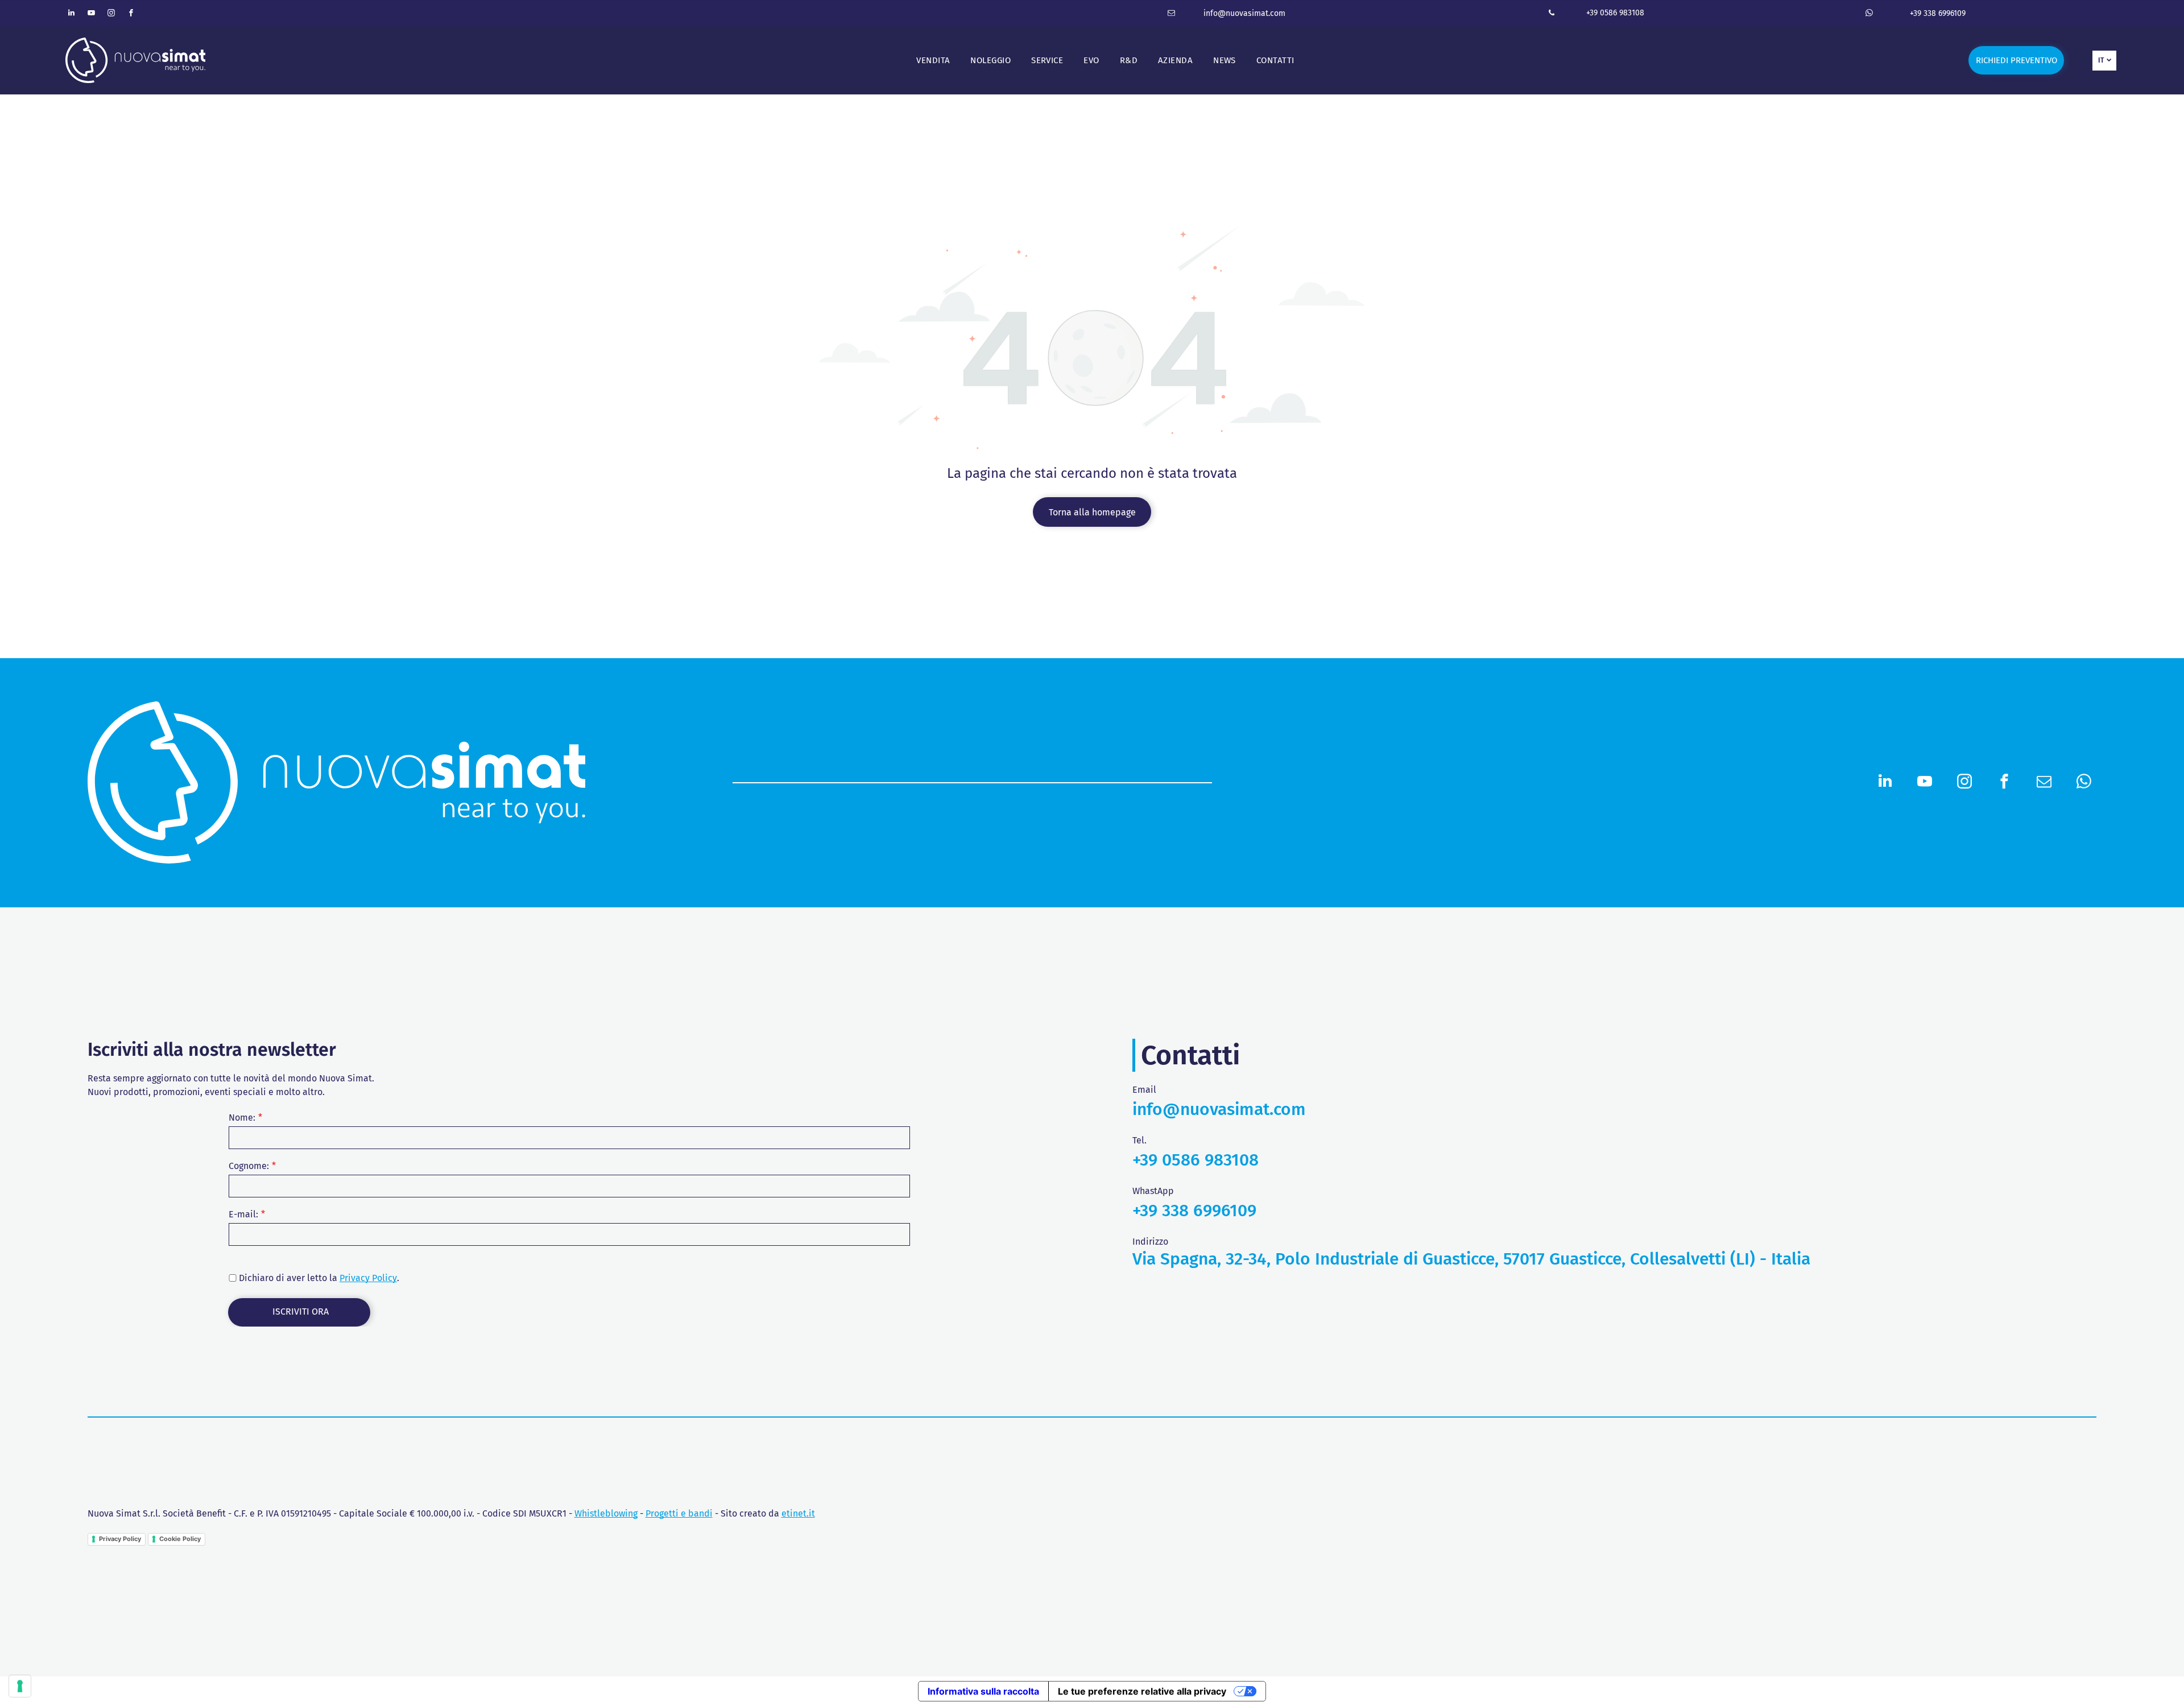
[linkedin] (71, 15)
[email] (1172, 15)
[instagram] (111, 15)
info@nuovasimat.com (1244, 13)
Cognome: (249, 1166)
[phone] (1552, 15)
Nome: (242, 1118)
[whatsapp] (1869, 15)
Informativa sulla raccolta (983, 1691)
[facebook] (131, 15)
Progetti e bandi (679, 1513)
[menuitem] (933, 61)
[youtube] (91, 15)
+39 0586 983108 (1615, 13)
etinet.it (798, 1513)
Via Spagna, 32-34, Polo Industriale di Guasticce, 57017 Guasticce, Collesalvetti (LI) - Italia (1471, 1259)
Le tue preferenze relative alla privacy (1142, 1691)
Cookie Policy (180, 1539)
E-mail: (243, 1214)
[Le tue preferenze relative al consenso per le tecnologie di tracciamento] (20, 1686)
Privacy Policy (368, 1278)
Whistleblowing (606, 1513)
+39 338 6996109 (1938, 13)
